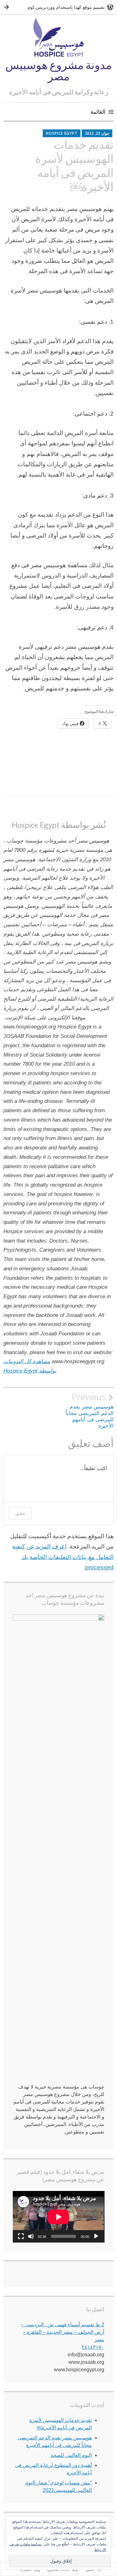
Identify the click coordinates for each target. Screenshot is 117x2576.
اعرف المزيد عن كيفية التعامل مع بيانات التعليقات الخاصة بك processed (63, 1557)
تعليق (20, 1513)
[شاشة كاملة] (21, 2236)
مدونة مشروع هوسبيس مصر (58, 71)
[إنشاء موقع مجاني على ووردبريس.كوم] (58, 7)
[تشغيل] (96, 2236)
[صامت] (31, 2236)
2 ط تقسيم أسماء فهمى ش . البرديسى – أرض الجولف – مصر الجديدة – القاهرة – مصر (62, 2332)
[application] (59, 2217)
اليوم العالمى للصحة (71, 2455)
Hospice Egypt (62, 133)
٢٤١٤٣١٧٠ (93, 2347)
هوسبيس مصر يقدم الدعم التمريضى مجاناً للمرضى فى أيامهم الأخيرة (90, 1410)
